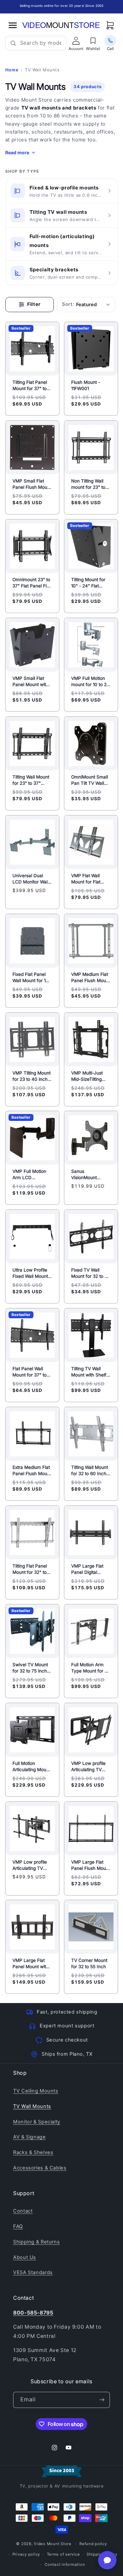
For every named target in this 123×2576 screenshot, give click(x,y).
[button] (110, 25)
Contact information (65, 2564)
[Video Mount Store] (61, 25)
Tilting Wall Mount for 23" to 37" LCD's (31, 780)
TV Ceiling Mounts (36, 2091)
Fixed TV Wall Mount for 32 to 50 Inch (91, 1274)
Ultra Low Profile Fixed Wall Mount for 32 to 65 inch (30, 1274)
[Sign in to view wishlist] (93, 41)
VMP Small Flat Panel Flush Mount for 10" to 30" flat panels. (32, 484)
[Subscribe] (102, 2400)
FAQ (18, 2226)
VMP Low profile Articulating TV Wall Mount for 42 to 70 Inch (31, 1865)
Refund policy (93, 2544)
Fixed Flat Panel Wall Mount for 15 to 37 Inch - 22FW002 (30, 978)
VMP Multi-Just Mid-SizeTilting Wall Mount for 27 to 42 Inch (90, 1076)
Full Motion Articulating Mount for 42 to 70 (31, 1767)
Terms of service (63, 2554)
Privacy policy (26, 2554)
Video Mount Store (53, 2544)
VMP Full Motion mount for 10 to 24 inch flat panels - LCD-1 (90, 681)
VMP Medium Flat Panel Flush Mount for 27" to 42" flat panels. (91, 978)
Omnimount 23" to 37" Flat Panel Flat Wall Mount (31, 583)
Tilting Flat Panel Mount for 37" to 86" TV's (30, 386)
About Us (25, 2257)
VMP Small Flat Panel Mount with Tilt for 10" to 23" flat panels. (31, 681)
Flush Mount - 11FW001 (86, 386)
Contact (23, 2211)
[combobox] (41, 43)
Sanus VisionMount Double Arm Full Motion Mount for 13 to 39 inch (89, 1175)
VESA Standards (33, 2272)
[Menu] (13, 25)
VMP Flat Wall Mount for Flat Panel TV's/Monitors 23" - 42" (90, 879)
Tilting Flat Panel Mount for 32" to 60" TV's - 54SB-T (32, 1569)
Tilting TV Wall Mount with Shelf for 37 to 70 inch (89, 1372)
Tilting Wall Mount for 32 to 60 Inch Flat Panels (90, 1471)
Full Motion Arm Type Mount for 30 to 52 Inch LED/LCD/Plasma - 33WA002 (91, 1668)
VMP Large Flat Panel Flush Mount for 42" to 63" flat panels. (91, 1865)
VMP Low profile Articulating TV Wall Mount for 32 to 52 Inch (90, 1767)
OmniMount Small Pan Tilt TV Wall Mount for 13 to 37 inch (90, 780)
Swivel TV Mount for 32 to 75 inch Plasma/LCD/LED (31, 1668)
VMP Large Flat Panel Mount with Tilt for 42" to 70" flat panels (31, 1964)
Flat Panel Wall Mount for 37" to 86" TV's (30, 1372)
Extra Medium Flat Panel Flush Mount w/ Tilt (32, 1471)
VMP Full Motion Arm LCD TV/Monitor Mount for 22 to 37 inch (31, 1175)
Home (12, 70)
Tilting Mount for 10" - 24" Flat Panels (88, 583)
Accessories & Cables (40, 2168)
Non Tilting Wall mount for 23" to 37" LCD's (88, 484)
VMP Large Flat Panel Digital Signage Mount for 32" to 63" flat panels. (91, 1569)
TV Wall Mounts (32, 2106)
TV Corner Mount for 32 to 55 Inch (89, 1964)
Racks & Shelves (33, 2152)
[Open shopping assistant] (107, 2560)
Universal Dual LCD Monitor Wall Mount (31, 879)
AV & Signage (30, 2137)
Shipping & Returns (36, 2242)
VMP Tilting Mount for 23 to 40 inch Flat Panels (31, 1076)
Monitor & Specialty (37, 2122)
